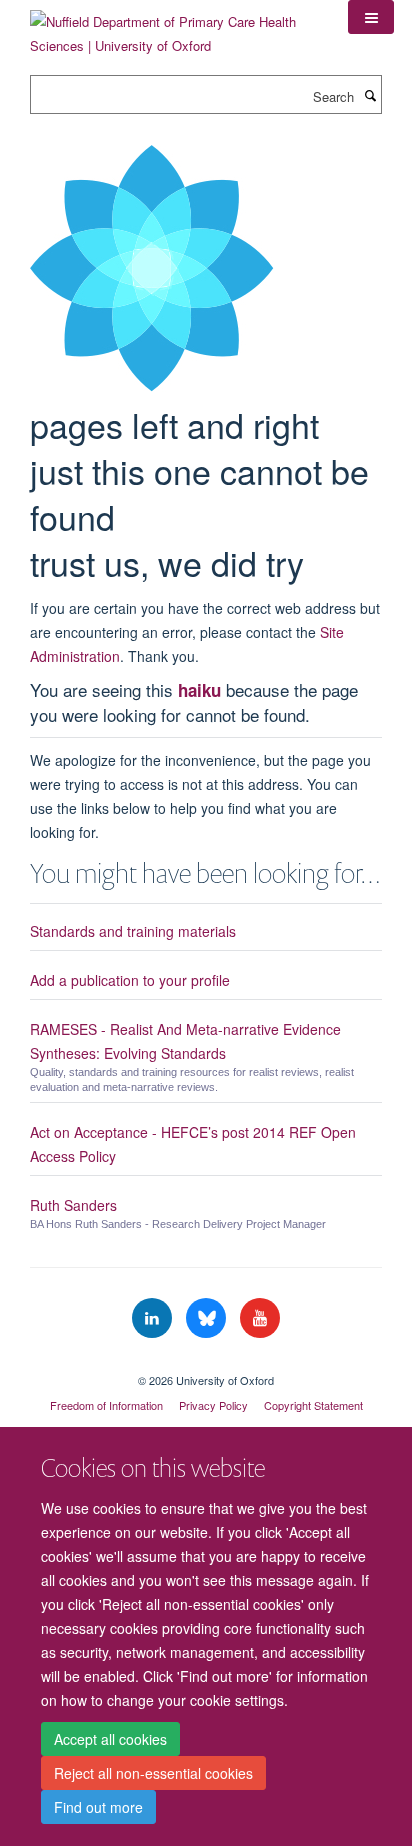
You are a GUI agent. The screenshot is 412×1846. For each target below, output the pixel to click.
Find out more (98, 1807)
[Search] (370, 95)
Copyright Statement (313, 1405)
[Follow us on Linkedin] (154, 1318)
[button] (371, 17)
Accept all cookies (110, 1739)
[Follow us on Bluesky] (208, 1318)
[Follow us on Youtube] (260, 1318)
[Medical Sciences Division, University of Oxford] (206, 1363)
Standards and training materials (133, 931)
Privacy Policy (213, 1405)
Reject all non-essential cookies (153, 1773)
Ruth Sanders (73, 1205)
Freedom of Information (106, 1405)
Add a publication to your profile (130, 980)
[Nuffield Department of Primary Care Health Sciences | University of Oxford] (174, 26)
